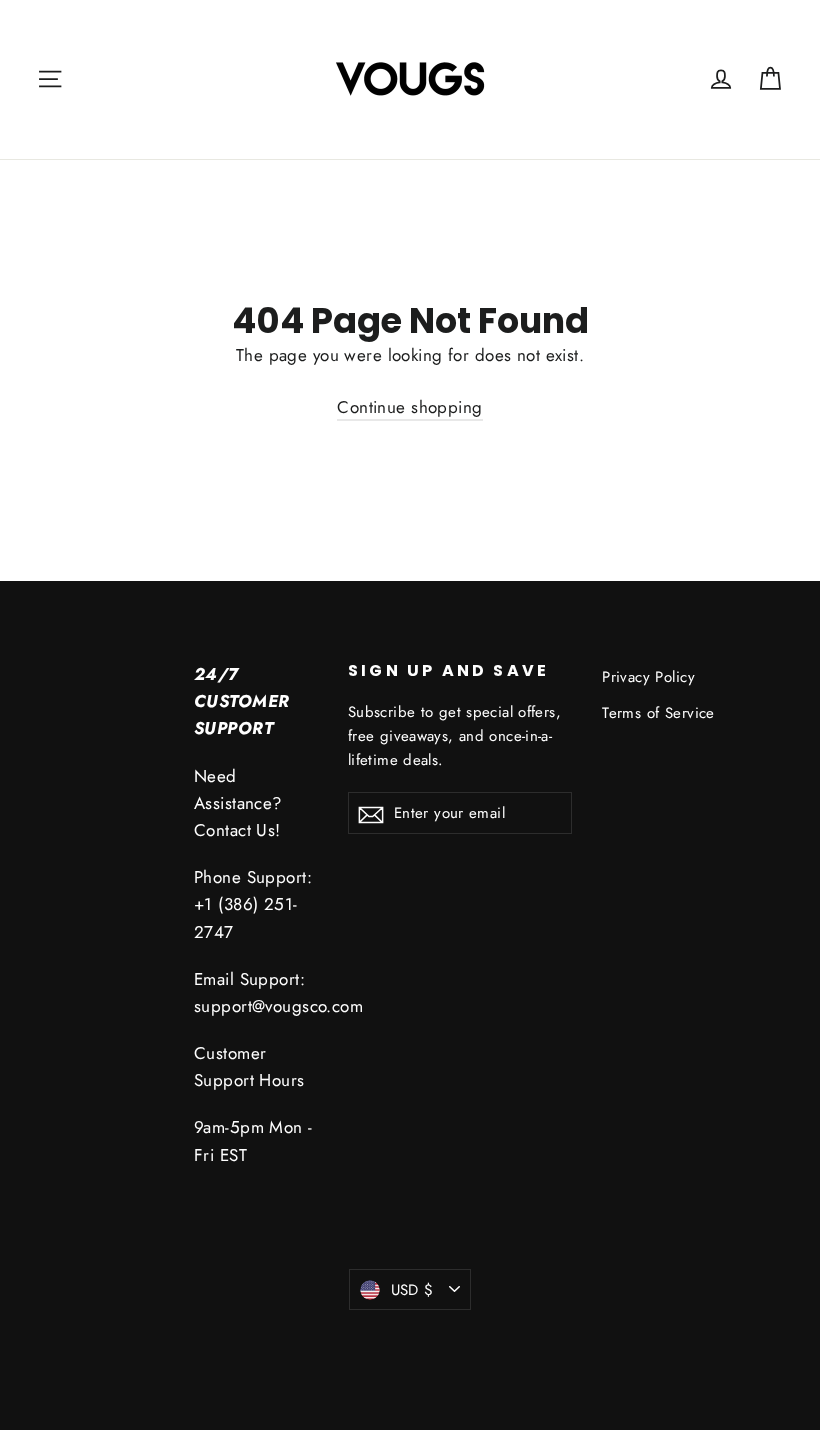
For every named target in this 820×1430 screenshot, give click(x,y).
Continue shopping (409, 407)
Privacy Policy (648, 677)
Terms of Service (658, 713)
